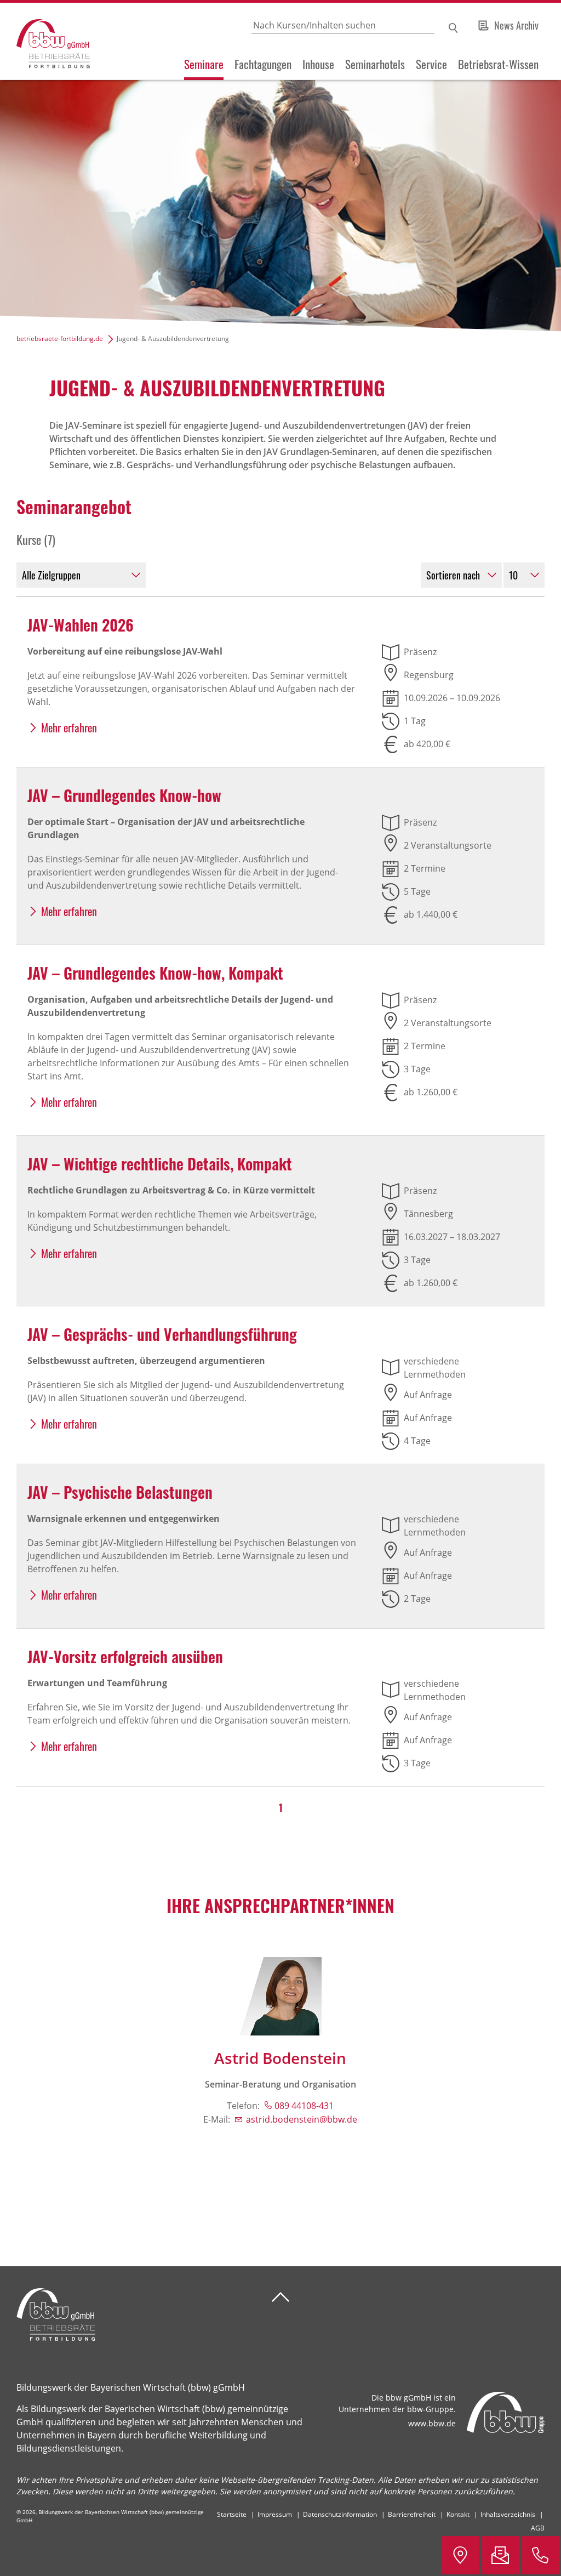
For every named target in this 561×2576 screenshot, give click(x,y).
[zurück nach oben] (280, 2297)
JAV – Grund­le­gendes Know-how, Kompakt (155, 973)
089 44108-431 (304, 2106)
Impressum (275, 2514)
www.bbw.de (432, 2423)
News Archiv (516, 25)
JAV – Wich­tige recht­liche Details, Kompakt (160, 1164)
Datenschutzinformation (340, 2514)
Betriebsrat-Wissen (498, 64)
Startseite (232, 2514)
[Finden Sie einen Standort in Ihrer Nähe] (460, 2555)
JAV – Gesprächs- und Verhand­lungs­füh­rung (162, 1334)
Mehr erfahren (69, 727)
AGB (538, 2528)
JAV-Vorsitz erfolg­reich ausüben (125, 1656)
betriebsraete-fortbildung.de (60, 339)
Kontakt (458, 2514)
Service (431, 64)
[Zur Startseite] (45, 41)
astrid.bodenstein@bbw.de (302, 2119)
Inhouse (318, 64)
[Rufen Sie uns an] (540, 2555)
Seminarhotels (375, 64)
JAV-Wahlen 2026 (81, 625)
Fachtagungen (263, 64)
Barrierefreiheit (412, 2514)
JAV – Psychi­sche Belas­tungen (120, 1492)
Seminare (204, 64)
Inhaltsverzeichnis (508, 2514)
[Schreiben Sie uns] (500, 2555)
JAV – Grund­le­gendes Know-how (124, 795)
